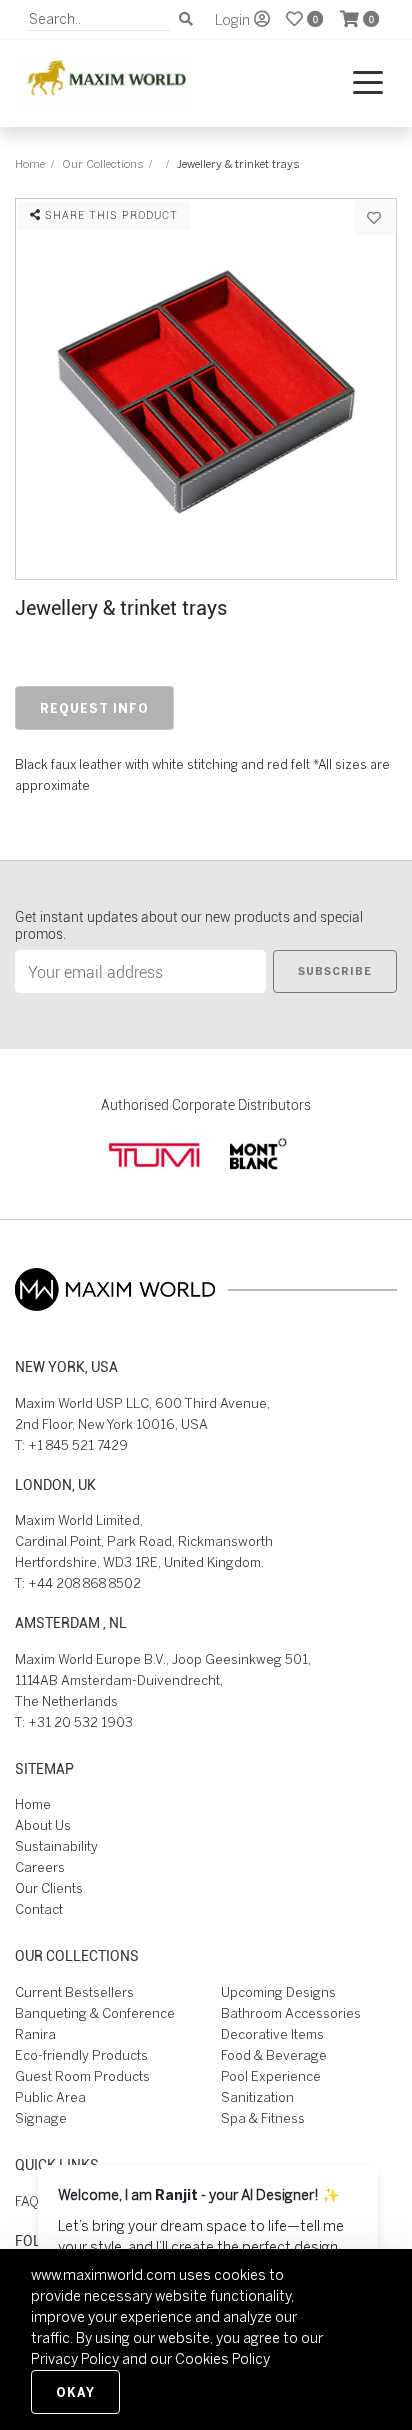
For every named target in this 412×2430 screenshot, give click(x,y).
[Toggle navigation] (368, 83)
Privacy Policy (75, 2359)
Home (30, 163)
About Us (43, 1825)
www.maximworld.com (103, 2275)
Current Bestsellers (74, 1992)
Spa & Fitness (263, 2118)
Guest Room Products (82, 2076)
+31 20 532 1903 (80, 1722)
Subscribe (335, 971)
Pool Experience (271, 2076)
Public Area (50, 2097)
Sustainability (56, 1846)
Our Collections (102, 163)
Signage (41, 2118)
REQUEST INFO (94, 708)
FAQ (27, 2201)
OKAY (75, 2392)
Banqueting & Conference (95, 2013)
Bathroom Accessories (291, 2013)
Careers (40, 1867)
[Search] (186, 19)
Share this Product (109, 214)
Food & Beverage (274, 2055)
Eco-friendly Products (81, 2055)
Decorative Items (272, 2034)
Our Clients (49, 1888)
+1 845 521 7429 (78, 1445)
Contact (39, 1909)
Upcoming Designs (278, 1992)
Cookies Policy (222, 2359)
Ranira (35, 2034)
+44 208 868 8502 (84, 1583)
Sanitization (257, 2097)
